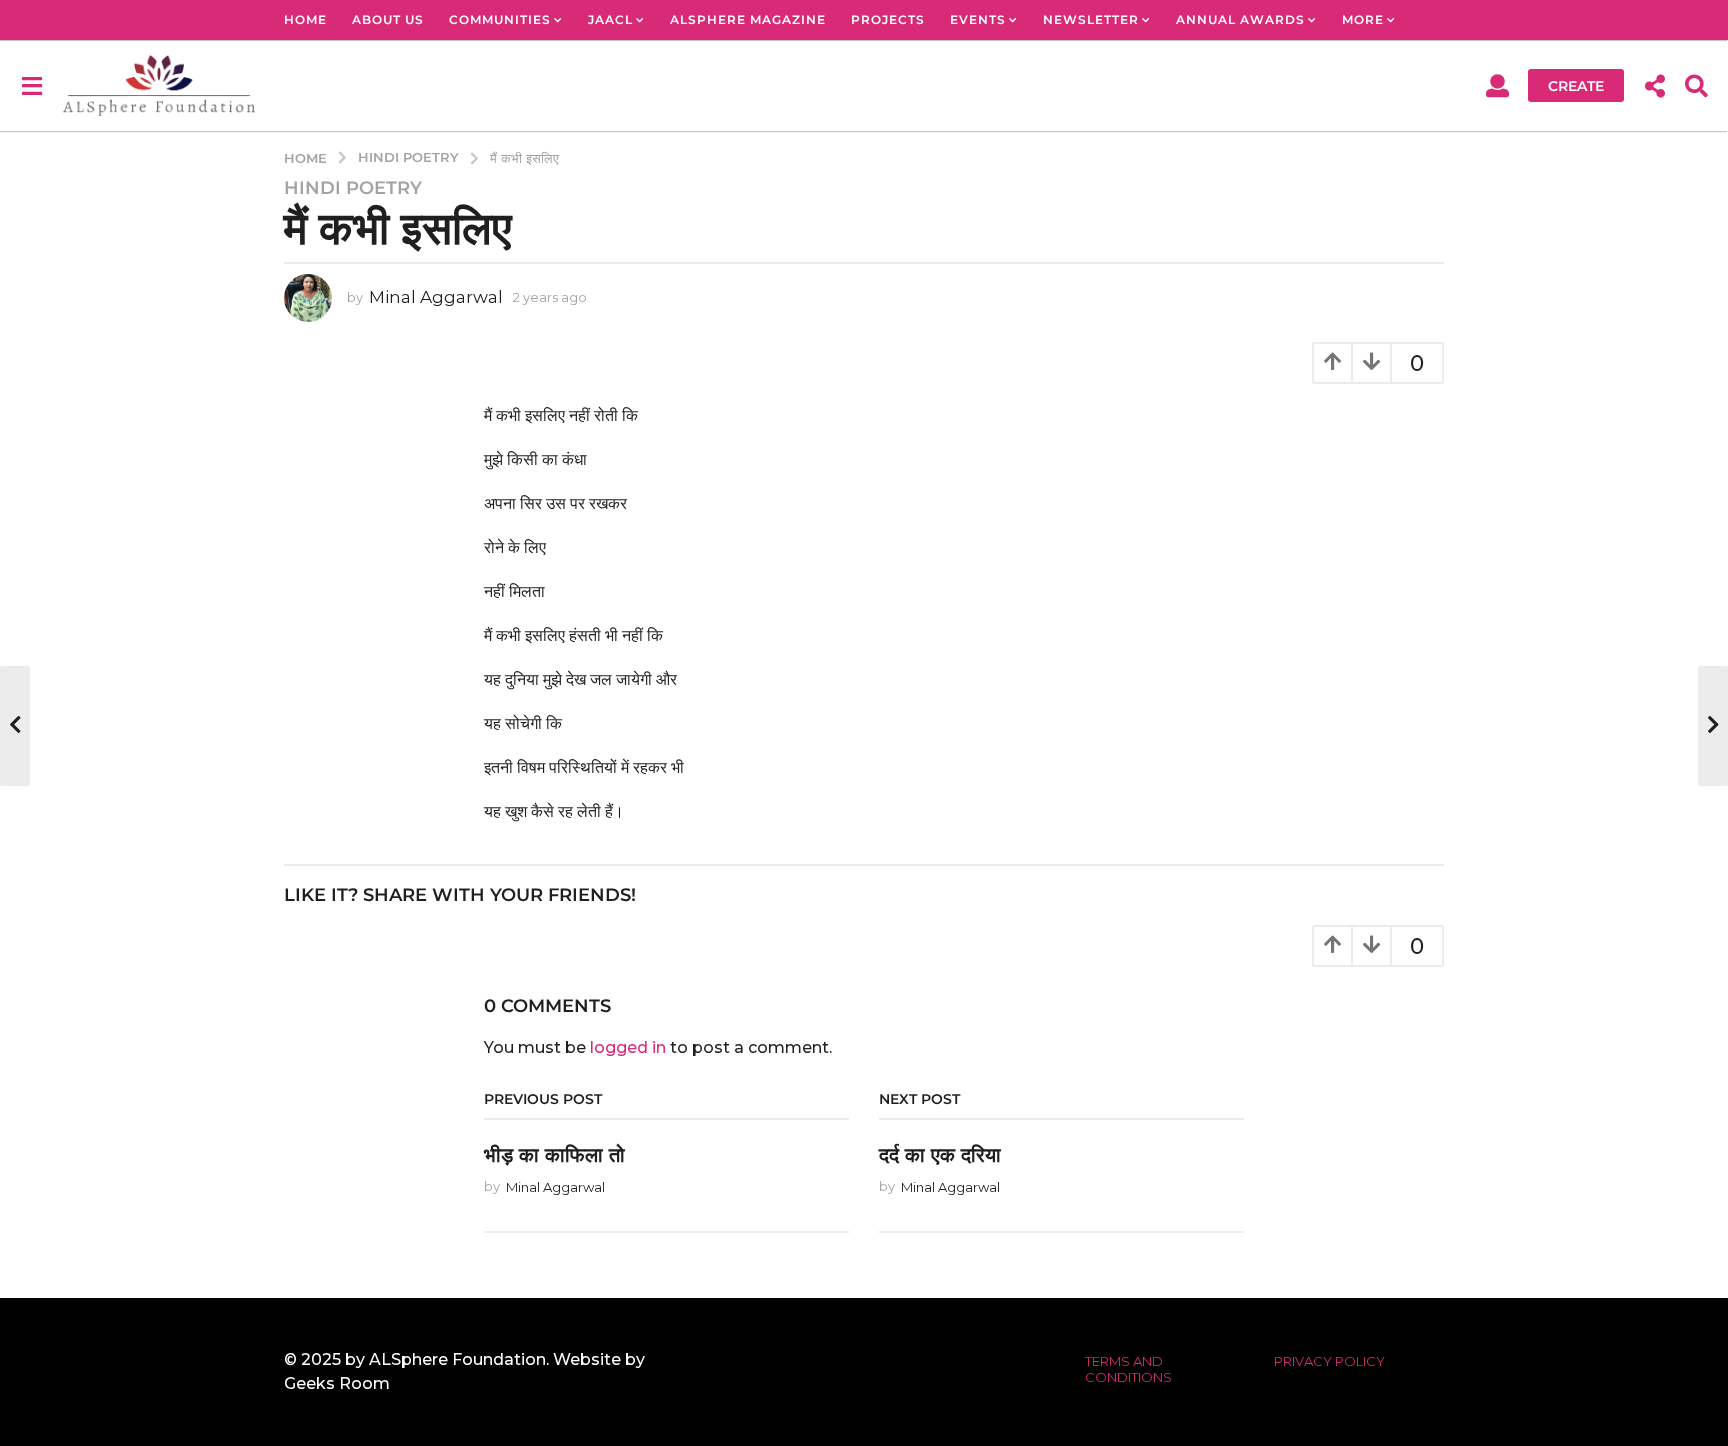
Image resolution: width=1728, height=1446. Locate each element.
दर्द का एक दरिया (940, 1155)
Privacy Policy (1329, 1361)
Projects (888, 19)
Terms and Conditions (1128, 1369)
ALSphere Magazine (748, 19)
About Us (388, 19)
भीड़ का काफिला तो (554, 1155)
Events (978, 19)
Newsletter (1091, 19)
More (1363, 19)
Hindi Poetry (353, 188)
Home (305, 19)
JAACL (610, 19)
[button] (31, 85)
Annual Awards (1240, 19)
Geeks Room (337, 1383)
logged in (628, 1047)
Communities (500, 19)
